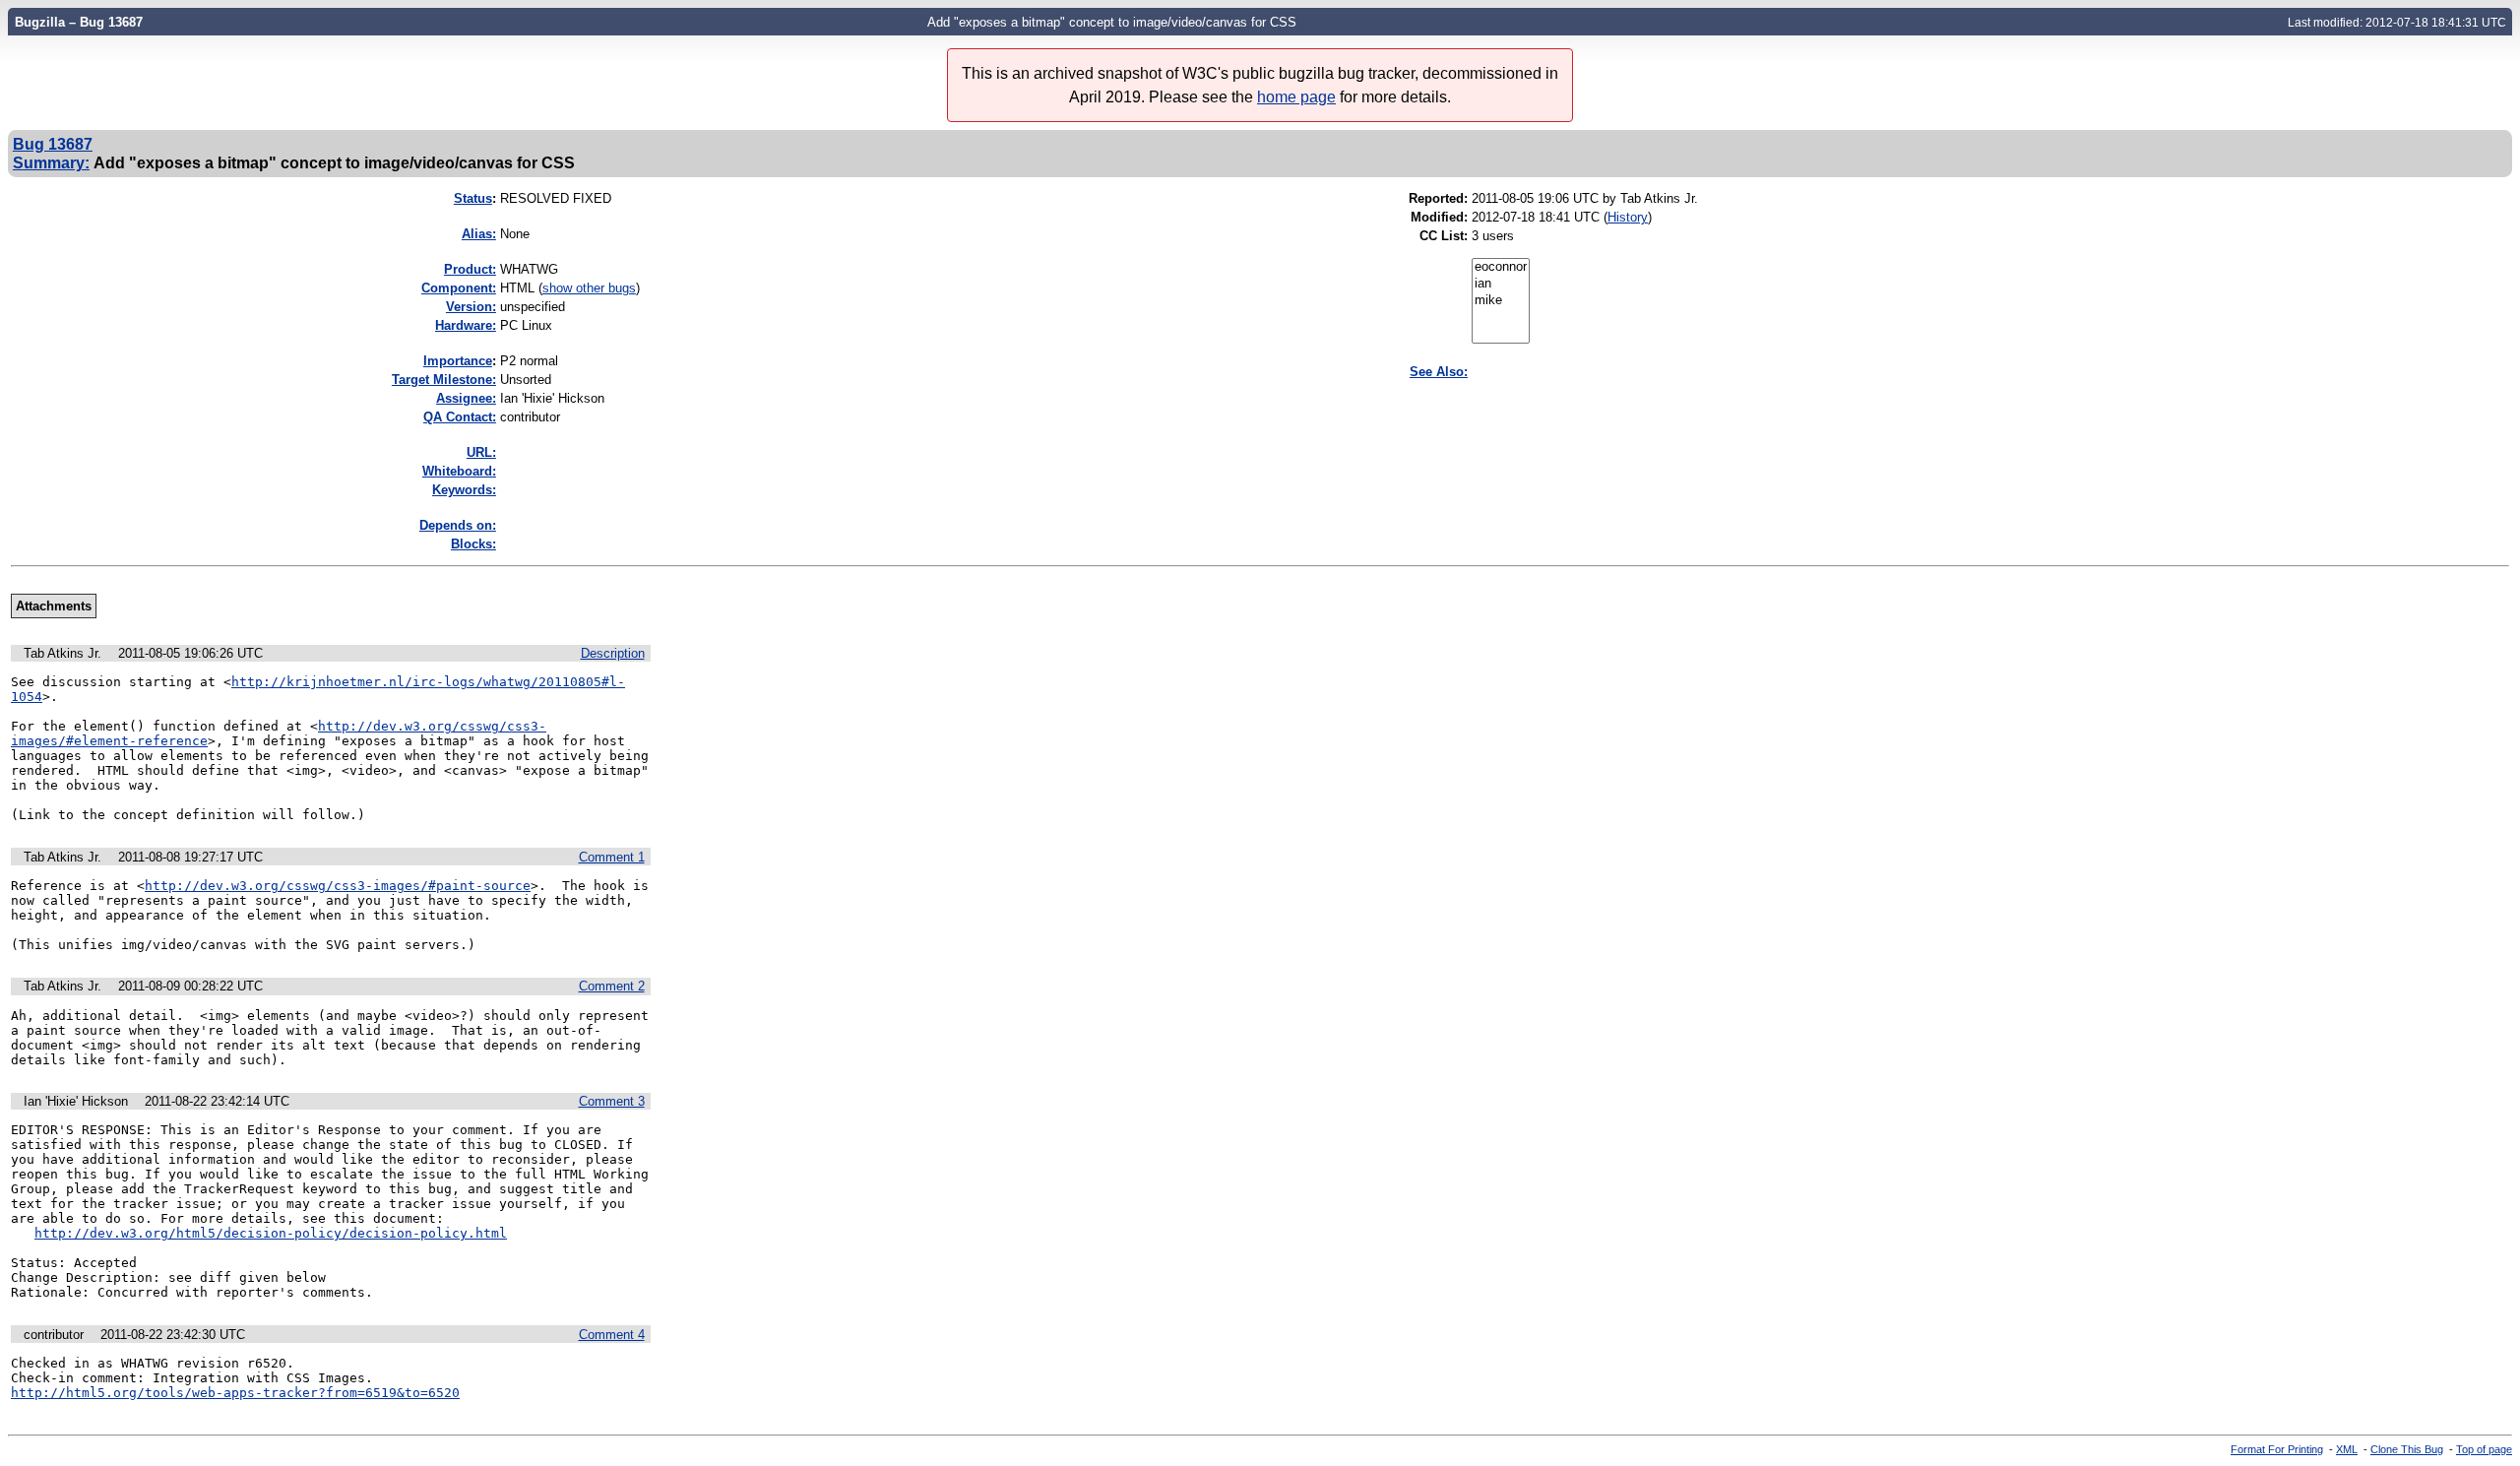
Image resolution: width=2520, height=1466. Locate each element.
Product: (470, 269)
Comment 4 (612, 1335)
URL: (481, 452)
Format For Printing (2277, 1449)
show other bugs (589, 288)
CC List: (1444, 236)
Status (473, 198)
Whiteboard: (459, 471)
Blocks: (473, 544)
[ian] (1501, 284)
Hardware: (466, 325)
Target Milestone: (444, 380)
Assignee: (466, 398)
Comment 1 (612, 857)
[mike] (1501, 301)
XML (2347, 1449)
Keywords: (464, 490)
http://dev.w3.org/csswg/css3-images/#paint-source (338, 886)
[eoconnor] (1501, 267)
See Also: (1439, 372)
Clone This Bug (2407, 1449)
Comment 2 (612, 986)
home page (1296, 97)
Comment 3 (612, 1101)
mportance (458, 361)
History (1628, 217)
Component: (459, 288)
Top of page (2484, 1449)
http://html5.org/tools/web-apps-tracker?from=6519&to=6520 (235, 1393)
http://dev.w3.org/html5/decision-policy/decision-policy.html (271, 1233)
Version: (471, 307)
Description (613, 653)
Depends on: (458, 525)
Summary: (51, 162)
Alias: (479, 234)
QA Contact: (460, 417)
